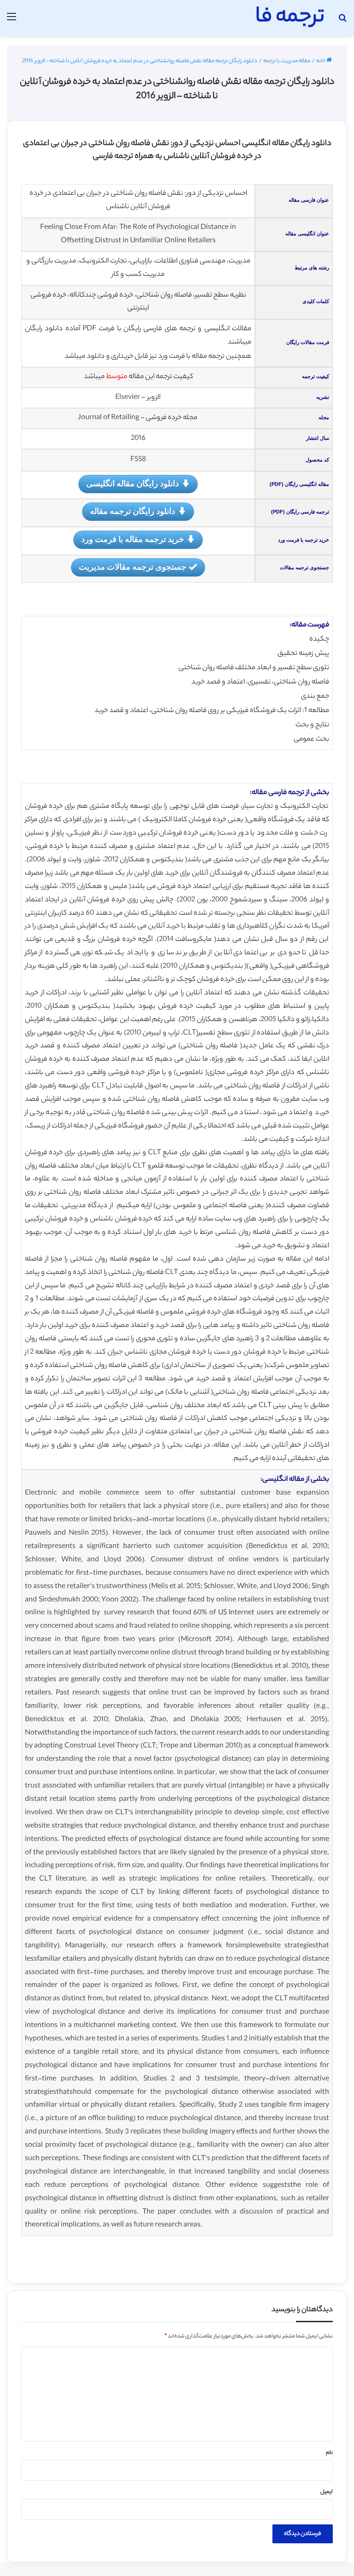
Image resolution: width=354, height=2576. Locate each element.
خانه (321, 61)
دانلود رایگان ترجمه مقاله (133, 511)
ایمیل (327, 2492)
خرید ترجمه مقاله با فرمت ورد (133, 539)
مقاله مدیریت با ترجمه (287, 61)
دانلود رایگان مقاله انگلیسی (133, 483)
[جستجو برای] (342, 21)
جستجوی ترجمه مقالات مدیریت (133, 567)
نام (329, 2453)
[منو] (12, 21)
